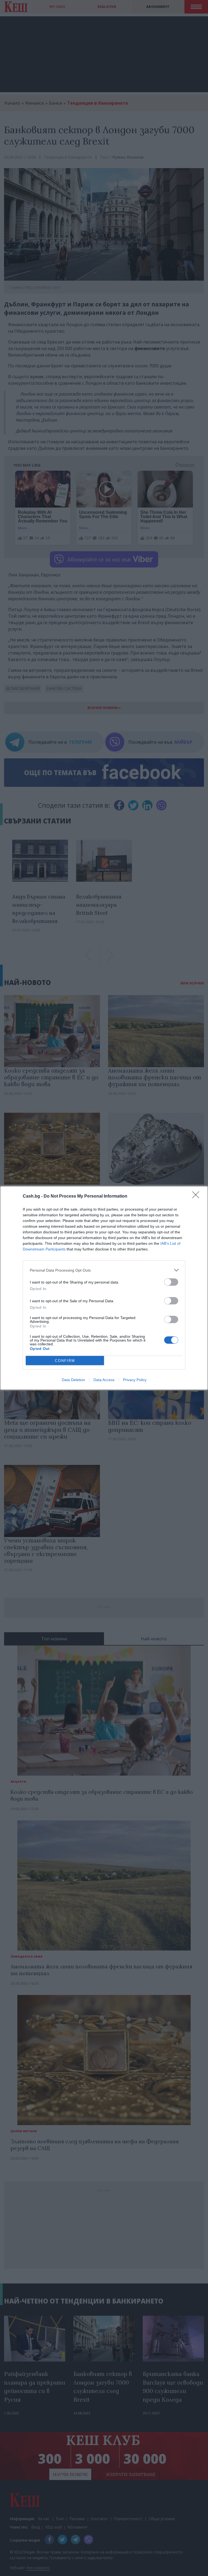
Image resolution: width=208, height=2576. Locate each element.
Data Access (104, 1380)
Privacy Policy (135, 1380)
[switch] (171, 1282)
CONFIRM (65, 1361)
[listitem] (104, 1270)
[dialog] (104, 1288)
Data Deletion (73, 1380)
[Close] (197, 1196)
